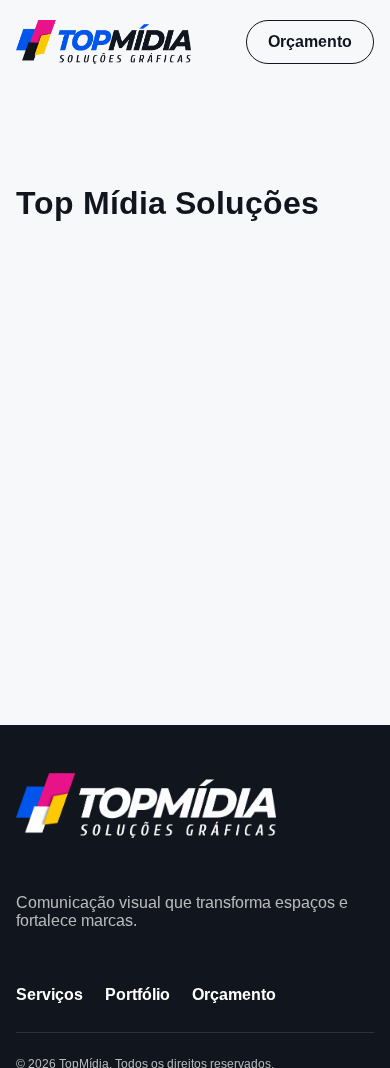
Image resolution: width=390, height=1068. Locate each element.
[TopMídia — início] (103, 41)
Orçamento (310, 41)
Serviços (49, 994)
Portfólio (137, 994)
